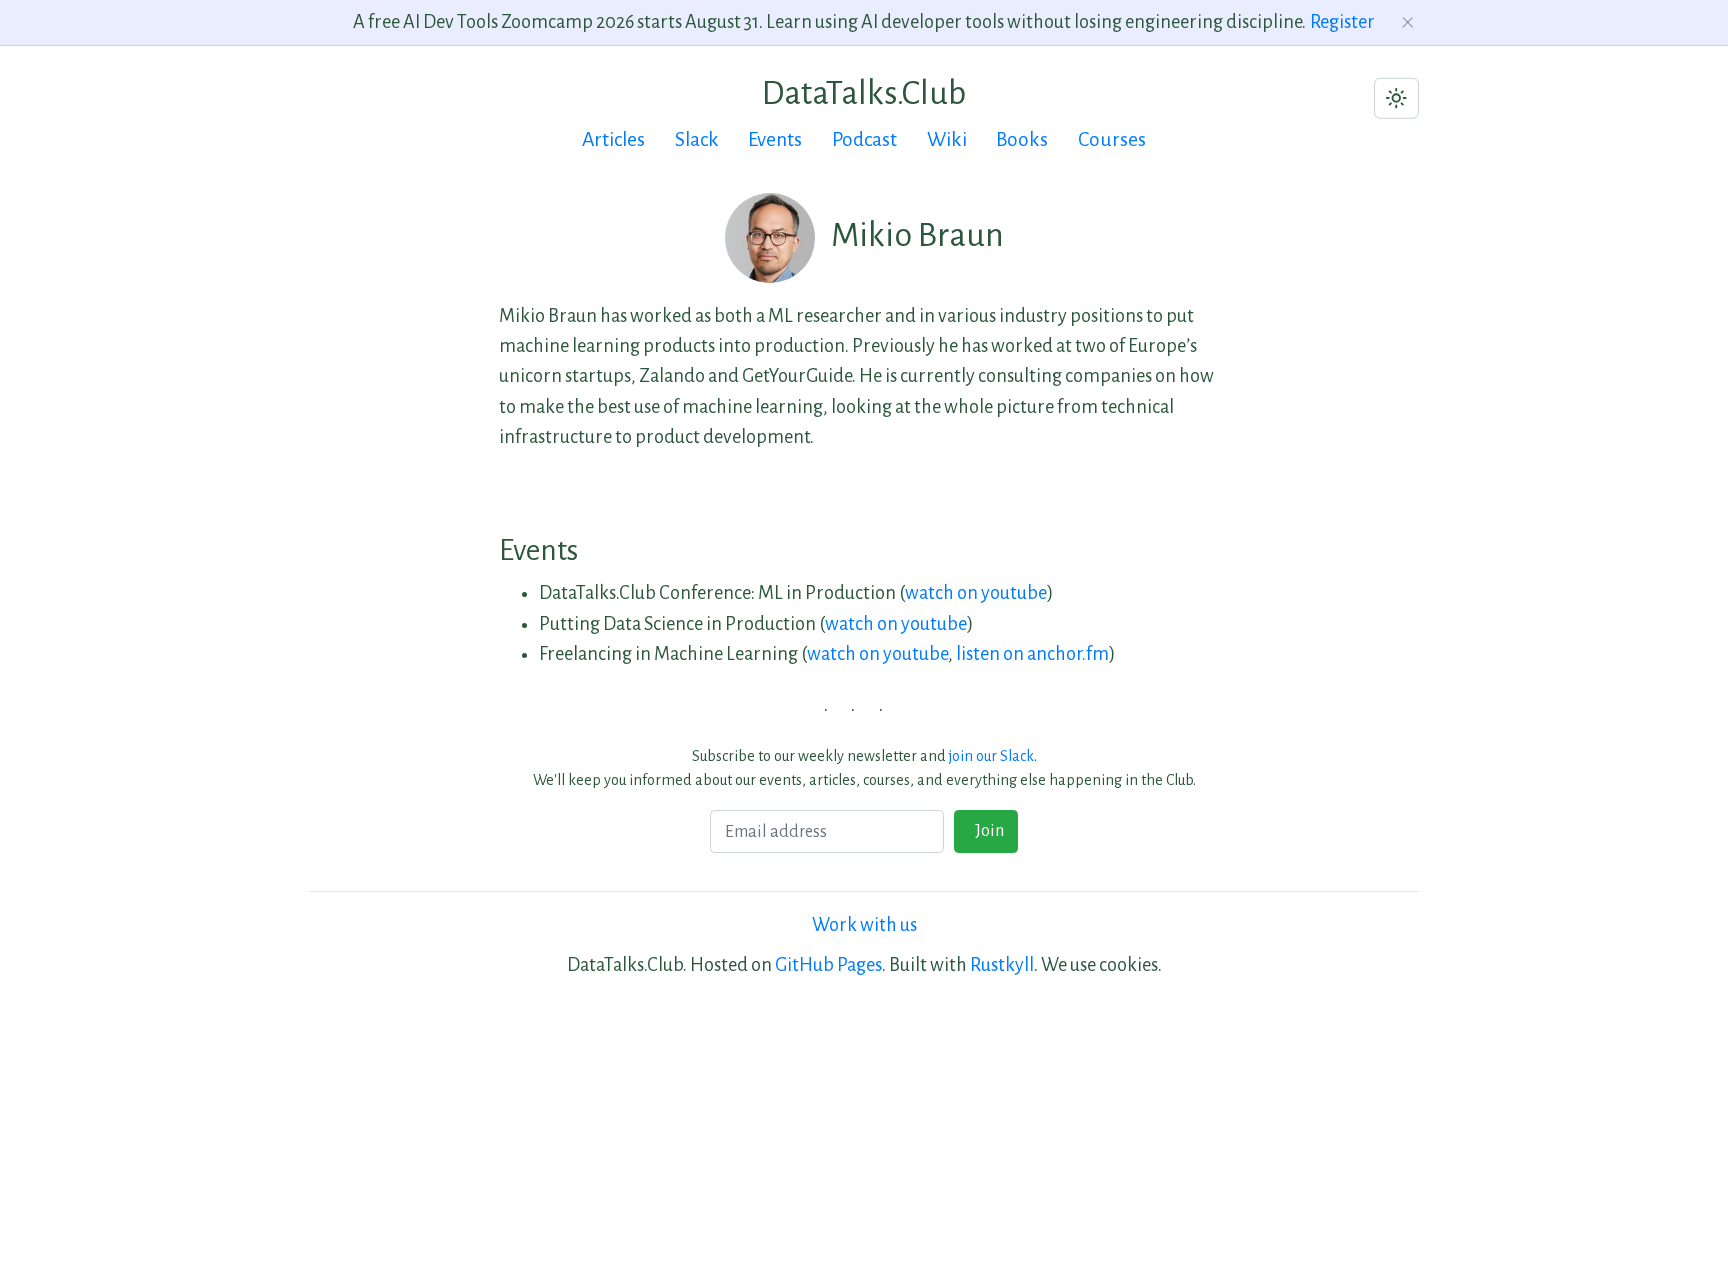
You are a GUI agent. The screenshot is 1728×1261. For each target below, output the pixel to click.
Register (1342, 22)
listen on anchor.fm (1032, 654)
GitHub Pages (828, 965)
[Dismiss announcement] (1408, 22)
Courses (1112, 139)
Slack (697, 139)
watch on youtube (976, 593)
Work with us (864, 925)
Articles (613, 139)
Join (986, 831)
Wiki (947, 139)
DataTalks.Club (864, 93)
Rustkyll (1002, 965)
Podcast (864, 139)
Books (1022, 139)
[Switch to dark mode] (1396, 98)
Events (775, 139)
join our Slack (991, 756)
